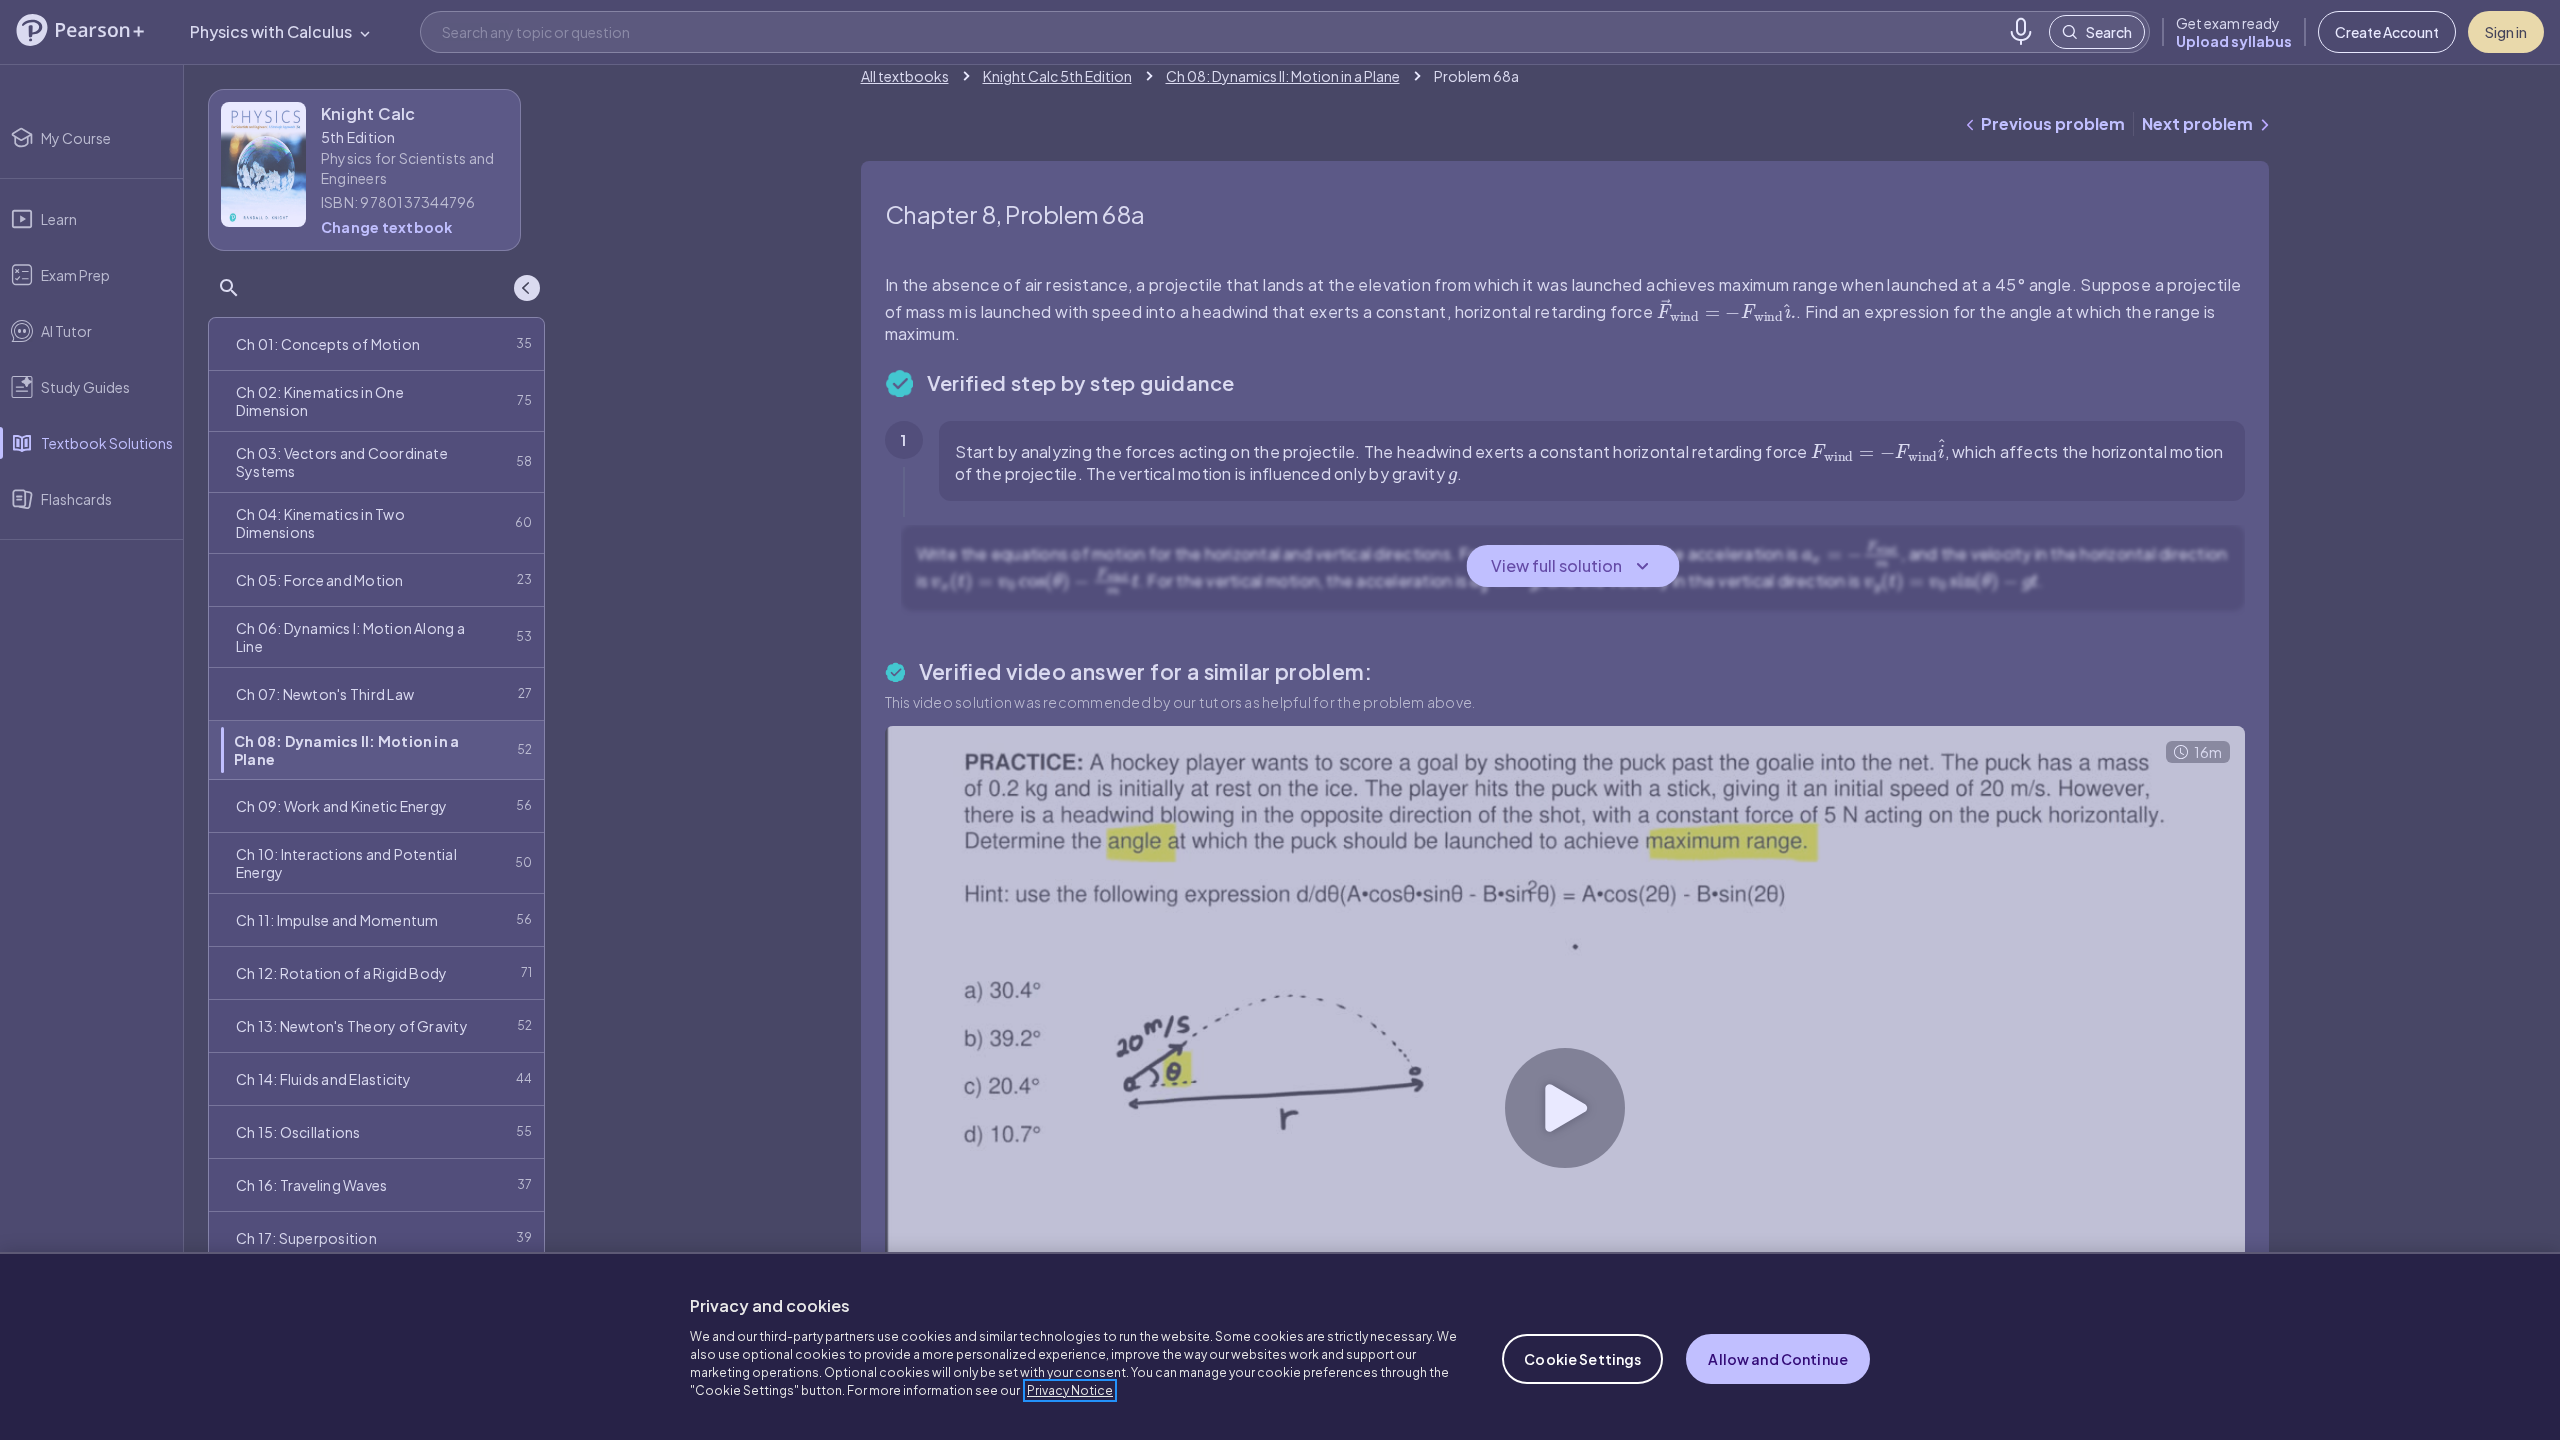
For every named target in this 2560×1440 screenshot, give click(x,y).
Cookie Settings (1582, 1359)
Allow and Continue (1778, 1359)
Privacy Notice (1070, 1390)
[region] (1280, 1346)
